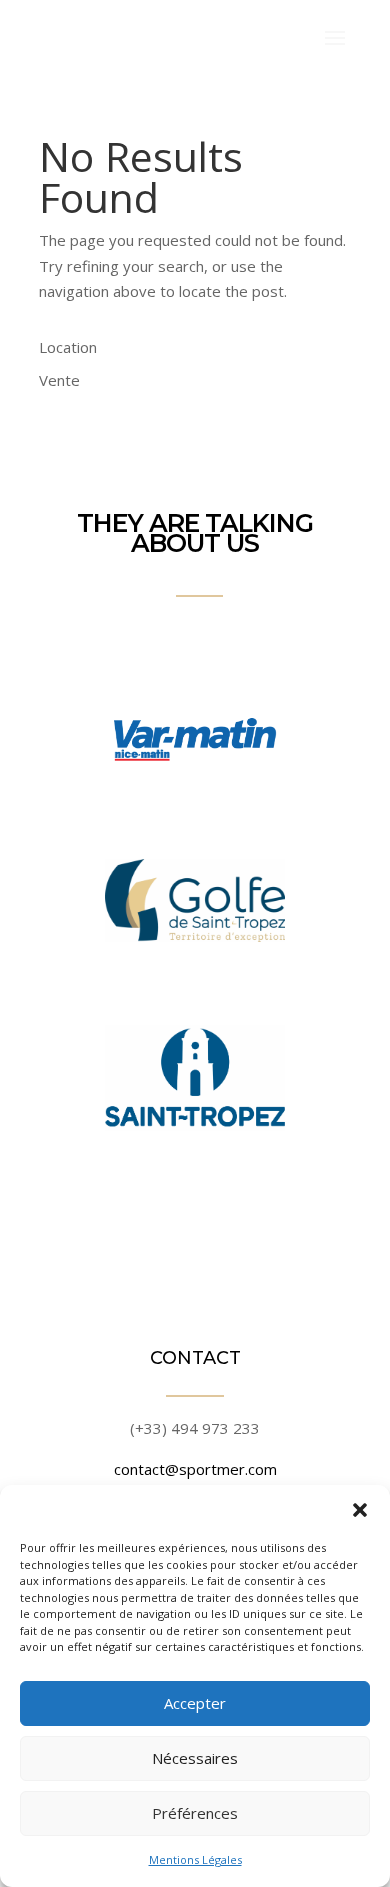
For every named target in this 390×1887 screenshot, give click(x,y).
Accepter (195, 1703)
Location (68, 347)
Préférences (195, 1813)
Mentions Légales (195, 1859)
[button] (360, 1510)
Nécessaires (195, 1758)
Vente (59, 380)
